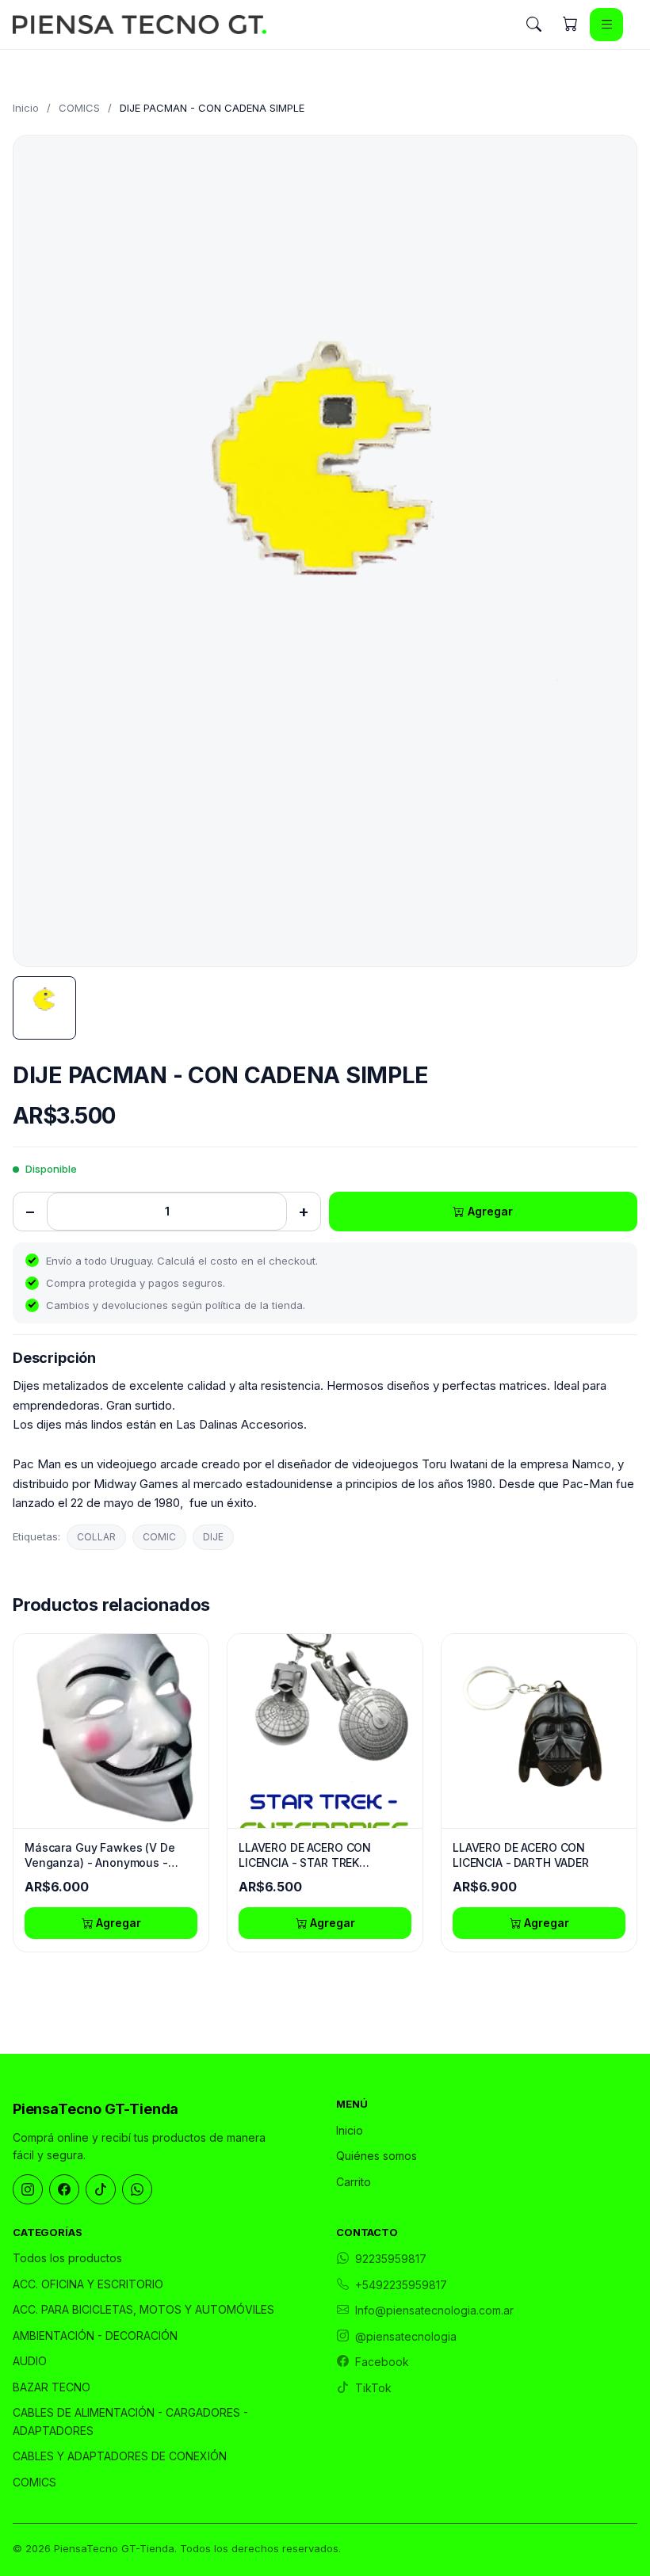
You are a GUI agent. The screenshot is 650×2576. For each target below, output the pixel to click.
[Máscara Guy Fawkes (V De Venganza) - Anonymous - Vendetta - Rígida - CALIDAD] (111, 1731)
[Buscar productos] (533, 25)
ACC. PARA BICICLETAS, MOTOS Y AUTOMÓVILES (143, 2309)
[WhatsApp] (137, 2189)
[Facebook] (64, 2189)
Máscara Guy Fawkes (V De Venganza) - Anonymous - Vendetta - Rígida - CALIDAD (101, 1856)
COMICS (79, 108)
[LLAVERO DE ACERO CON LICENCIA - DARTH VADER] (539, 1731)
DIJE (213, 1537)
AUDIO (30, 2361)
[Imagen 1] (44, 1008)
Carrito (354, 2182)
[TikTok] (101, 2189)
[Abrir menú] (606, 25)
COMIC (159, 1537)
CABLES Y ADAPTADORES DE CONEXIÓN (120, 2456)
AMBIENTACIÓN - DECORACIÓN (95, 2336)
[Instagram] (28, 2189)
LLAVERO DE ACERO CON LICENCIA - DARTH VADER (521, 1855)
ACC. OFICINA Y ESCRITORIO (88, 2284)
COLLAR (96, 1537)
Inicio (26, 108)
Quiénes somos (377, 2156)
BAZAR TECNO (52, 2387)
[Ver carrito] (570, 25)
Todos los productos (67, 2258)
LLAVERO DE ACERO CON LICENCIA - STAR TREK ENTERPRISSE (305, 1856)
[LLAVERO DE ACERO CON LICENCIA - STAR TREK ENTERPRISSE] (325, 1731)
